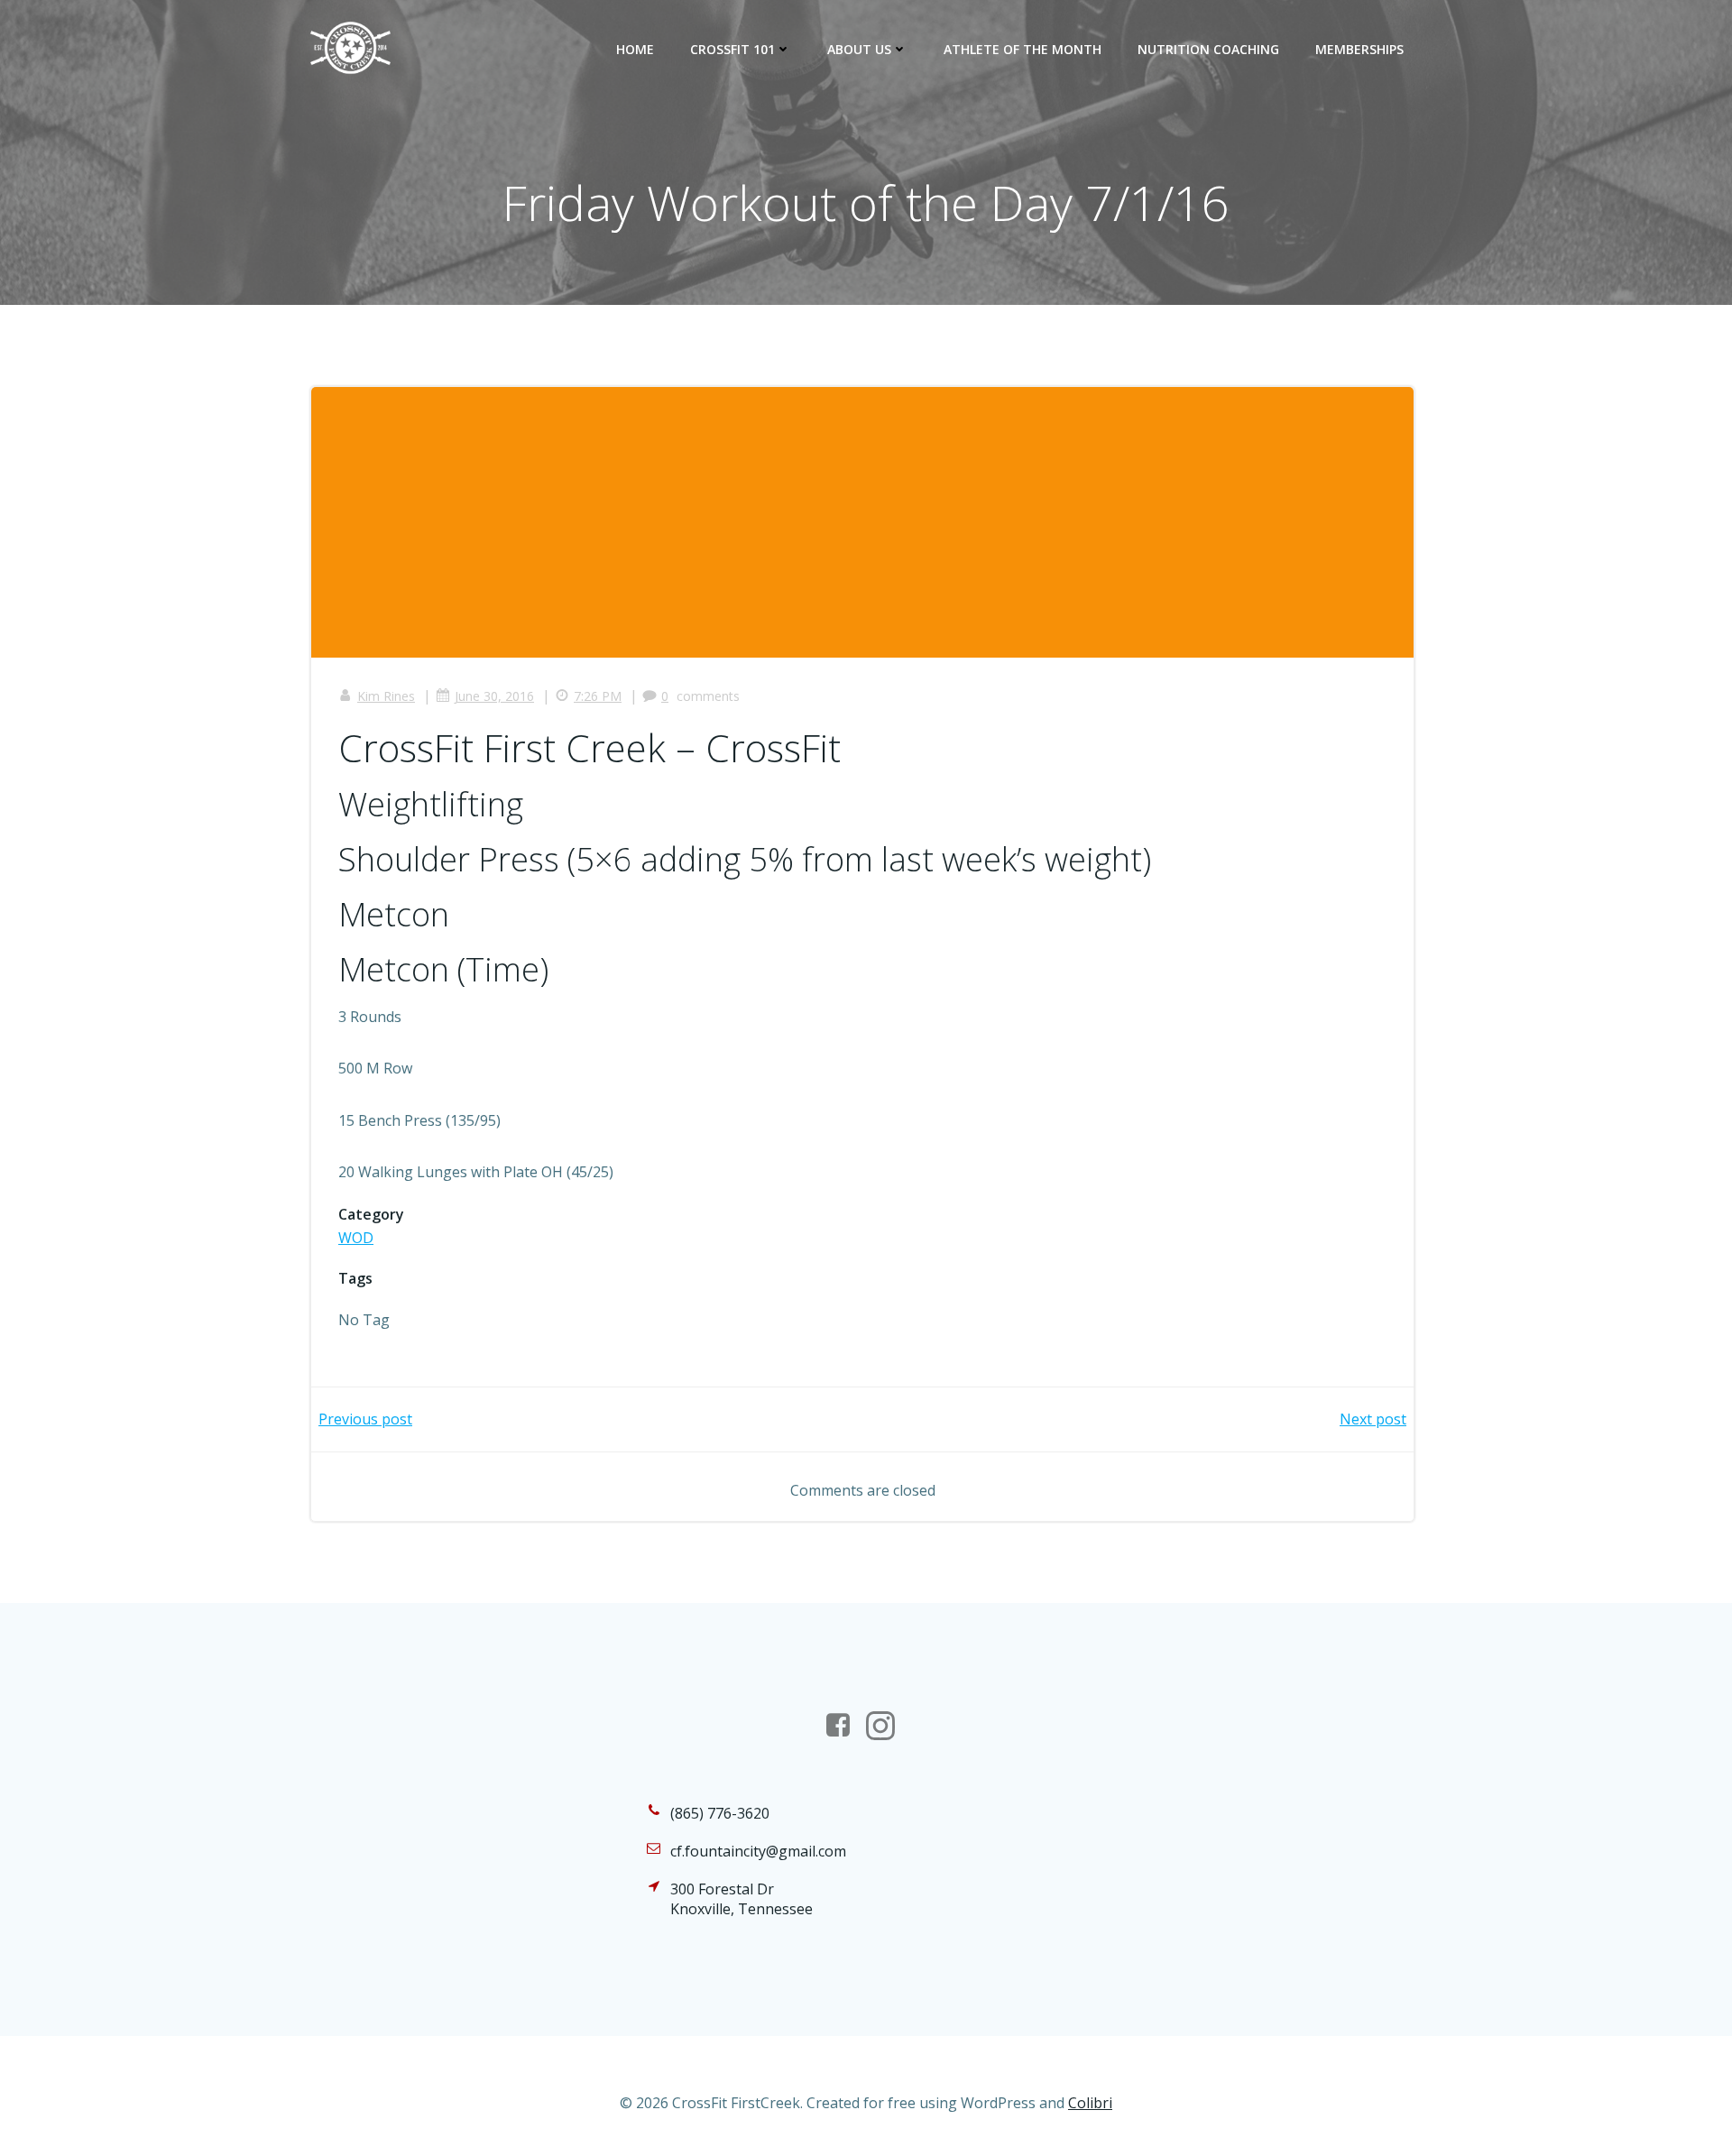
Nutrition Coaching (1208, 49)
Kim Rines (386, 696)
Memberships (1359, 49)
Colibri (1090, 2103)
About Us (859, 49)
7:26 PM (598, 696)
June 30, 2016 (494, 696)
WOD (356, 1238)
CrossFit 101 (732, 49)
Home (635, 49)
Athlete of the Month (1023, 49)
